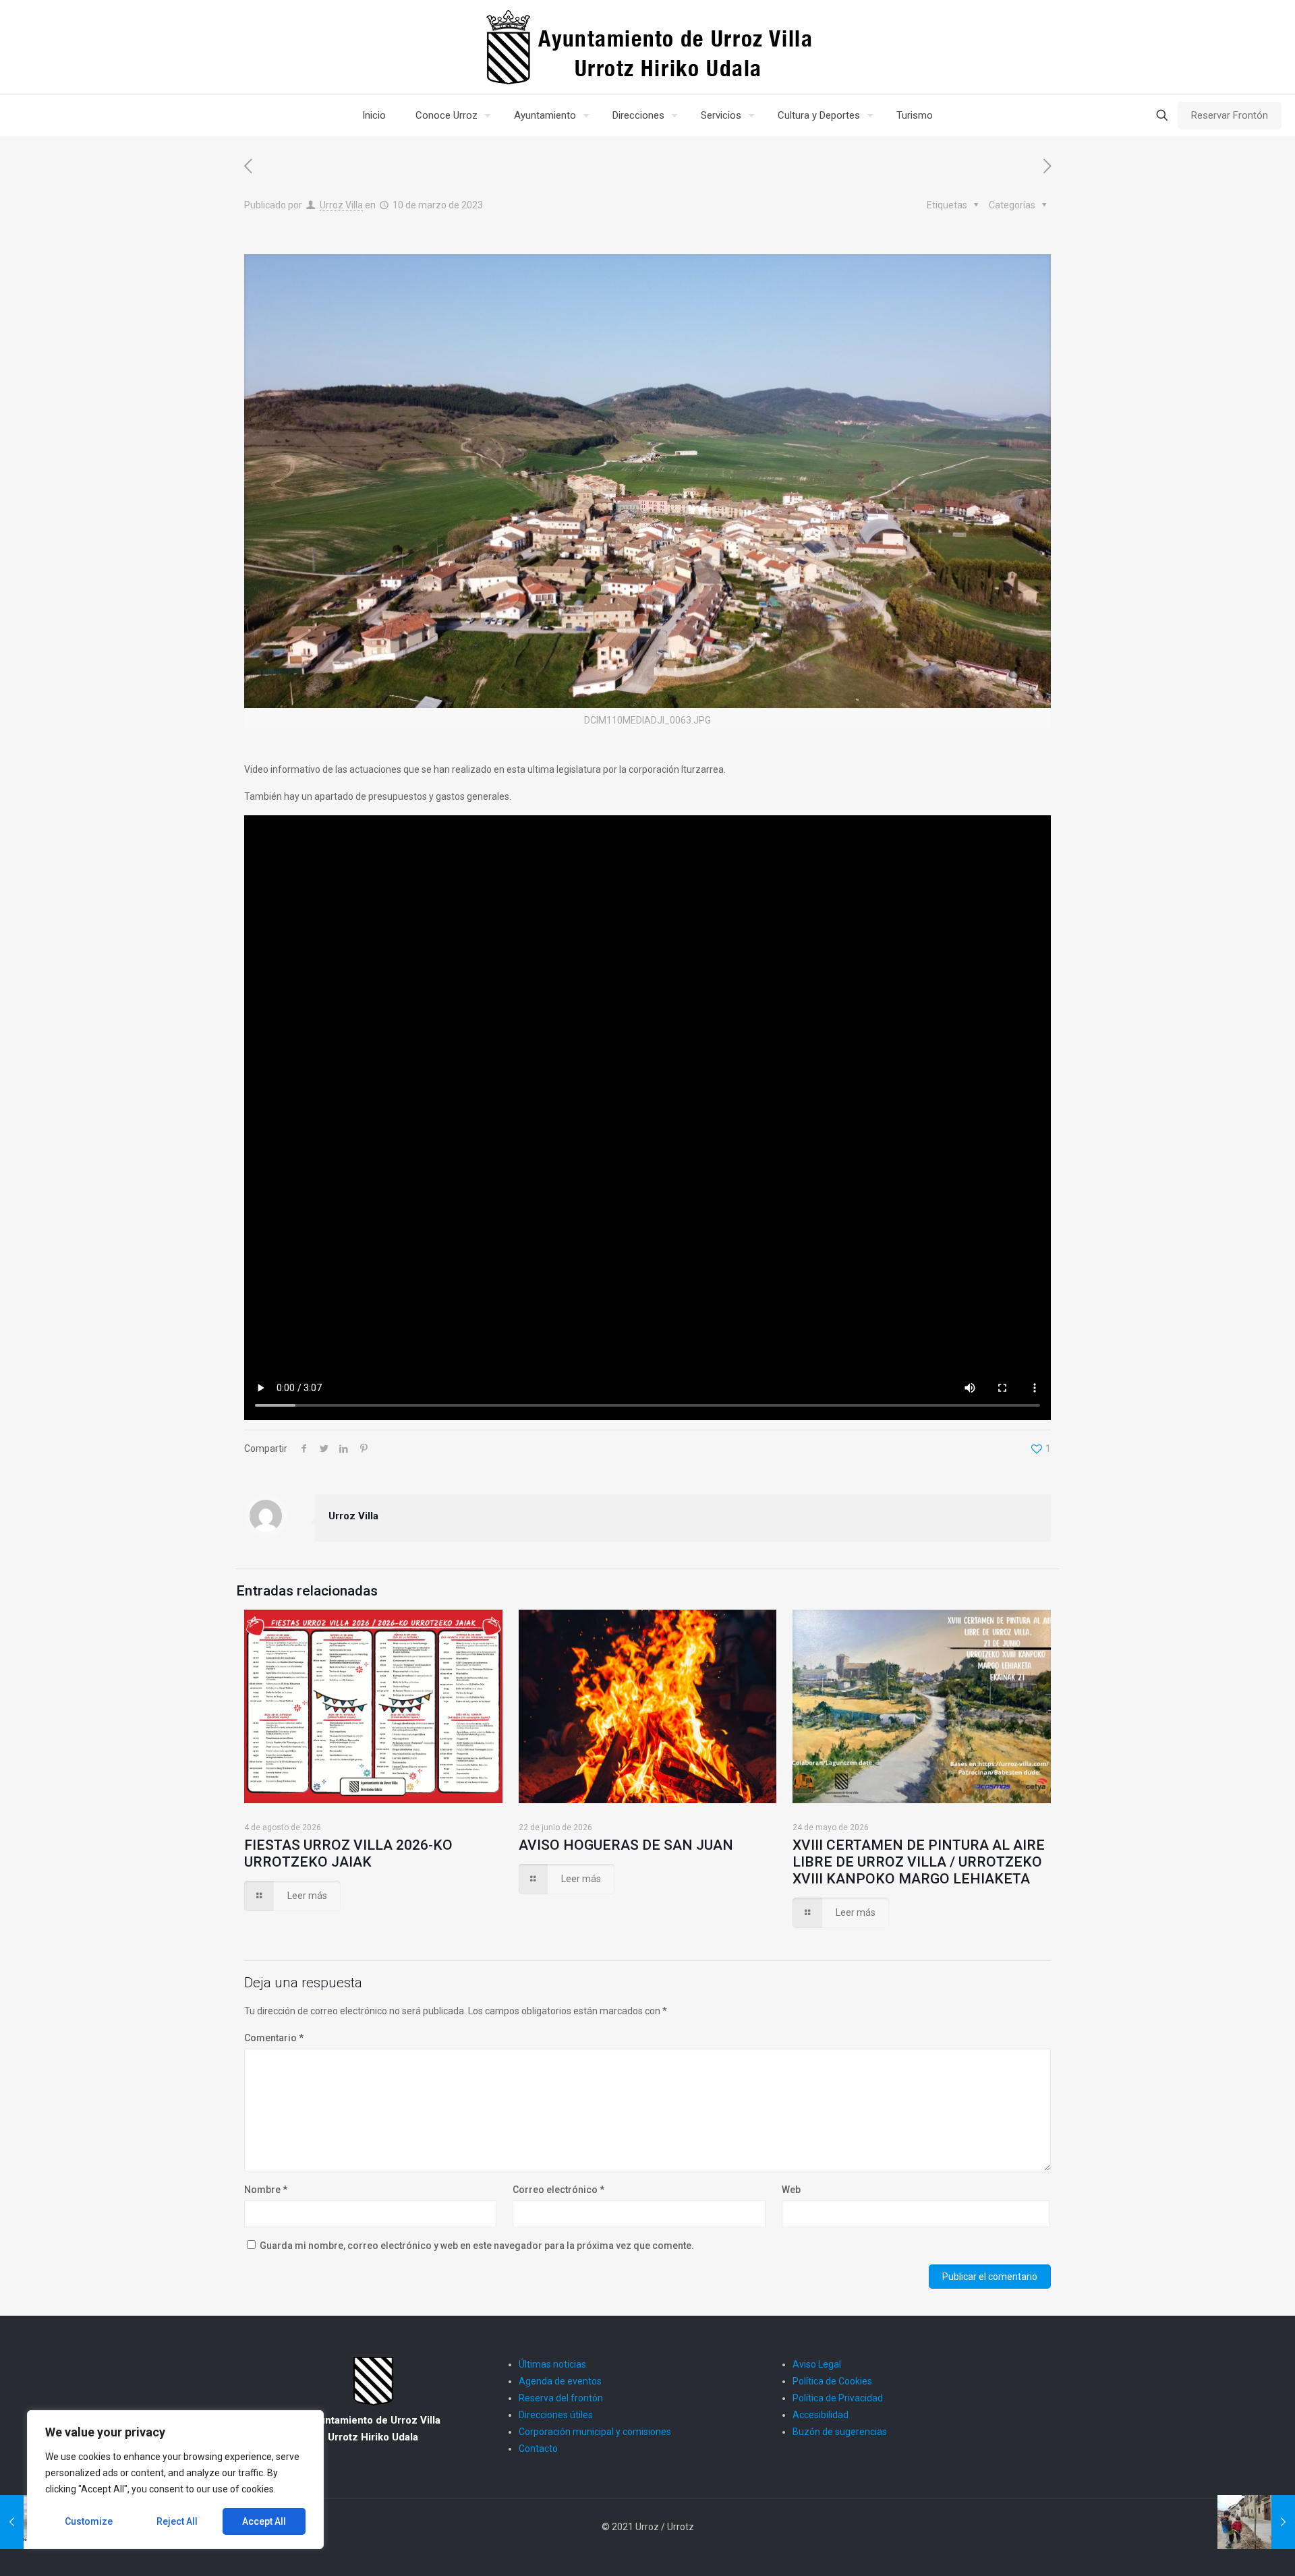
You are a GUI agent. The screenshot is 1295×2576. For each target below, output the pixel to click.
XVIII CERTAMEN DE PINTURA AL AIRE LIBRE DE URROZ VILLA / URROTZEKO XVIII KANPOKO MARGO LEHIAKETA (919, 1862)
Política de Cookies (832, 2381)
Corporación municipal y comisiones (595, 2432)
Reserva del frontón (561, 2398)
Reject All (177, 2521)
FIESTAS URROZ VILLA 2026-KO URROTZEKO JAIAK (348, 1853)
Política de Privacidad (838, 2398)
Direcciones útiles (556, 2415)
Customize (89, 2521)
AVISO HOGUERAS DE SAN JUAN (626, 1845)
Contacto (538, 2449)
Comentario (274, 2038)
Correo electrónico (558, 2190)
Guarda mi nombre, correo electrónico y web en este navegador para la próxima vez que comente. (477, 2246)
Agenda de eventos (560, 2381)
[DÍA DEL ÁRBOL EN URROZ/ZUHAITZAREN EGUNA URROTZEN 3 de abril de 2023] (1256, 2522)
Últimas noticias (552, 2364)
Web (791, 2190)
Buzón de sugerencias (840, 2432)
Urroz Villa (341, 205)
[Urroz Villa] (648, 47)
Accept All (264, 2521)
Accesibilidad (821, 2415)
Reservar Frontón (1230, 115)
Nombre (266, 2190)
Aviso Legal (817, 2364)
